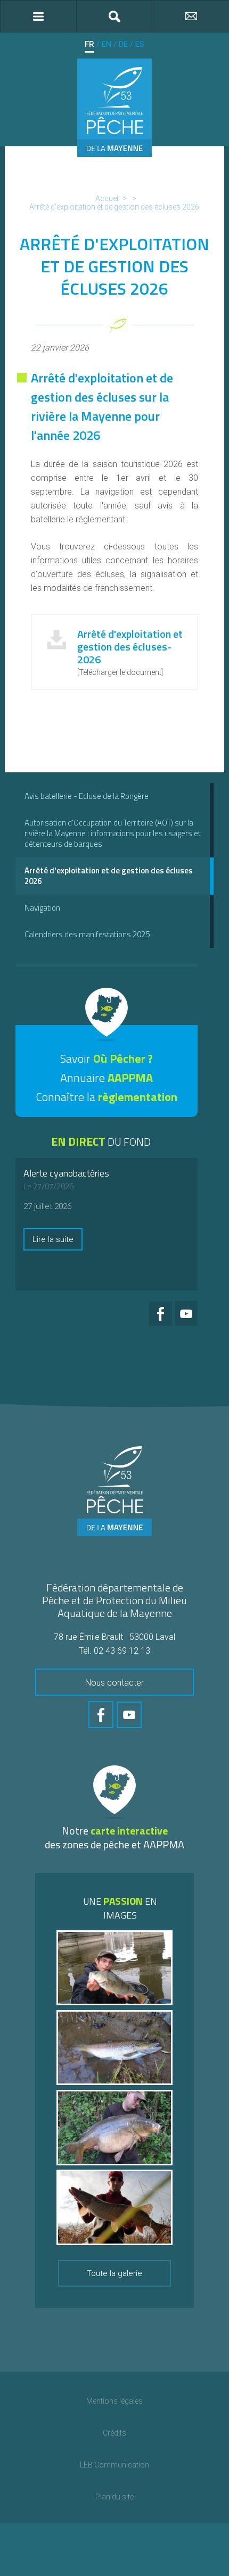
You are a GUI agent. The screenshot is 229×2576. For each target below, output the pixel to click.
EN (107, 44)
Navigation (42, 908)
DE (123, 44)
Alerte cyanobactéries (66, 1173)
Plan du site (114, 2497)
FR (89, 44)
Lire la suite (53, 1239)
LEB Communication (114, 2465)
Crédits (114, 2433)
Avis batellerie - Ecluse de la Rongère (87, 796)
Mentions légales (114, 2401)
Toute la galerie (114, 2273)
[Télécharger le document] (130, 651)
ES (140, 44)
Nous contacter (114, 1683)
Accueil (108, 198)
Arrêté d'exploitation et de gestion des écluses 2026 (114, 207)
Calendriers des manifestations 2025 (87, 934)
